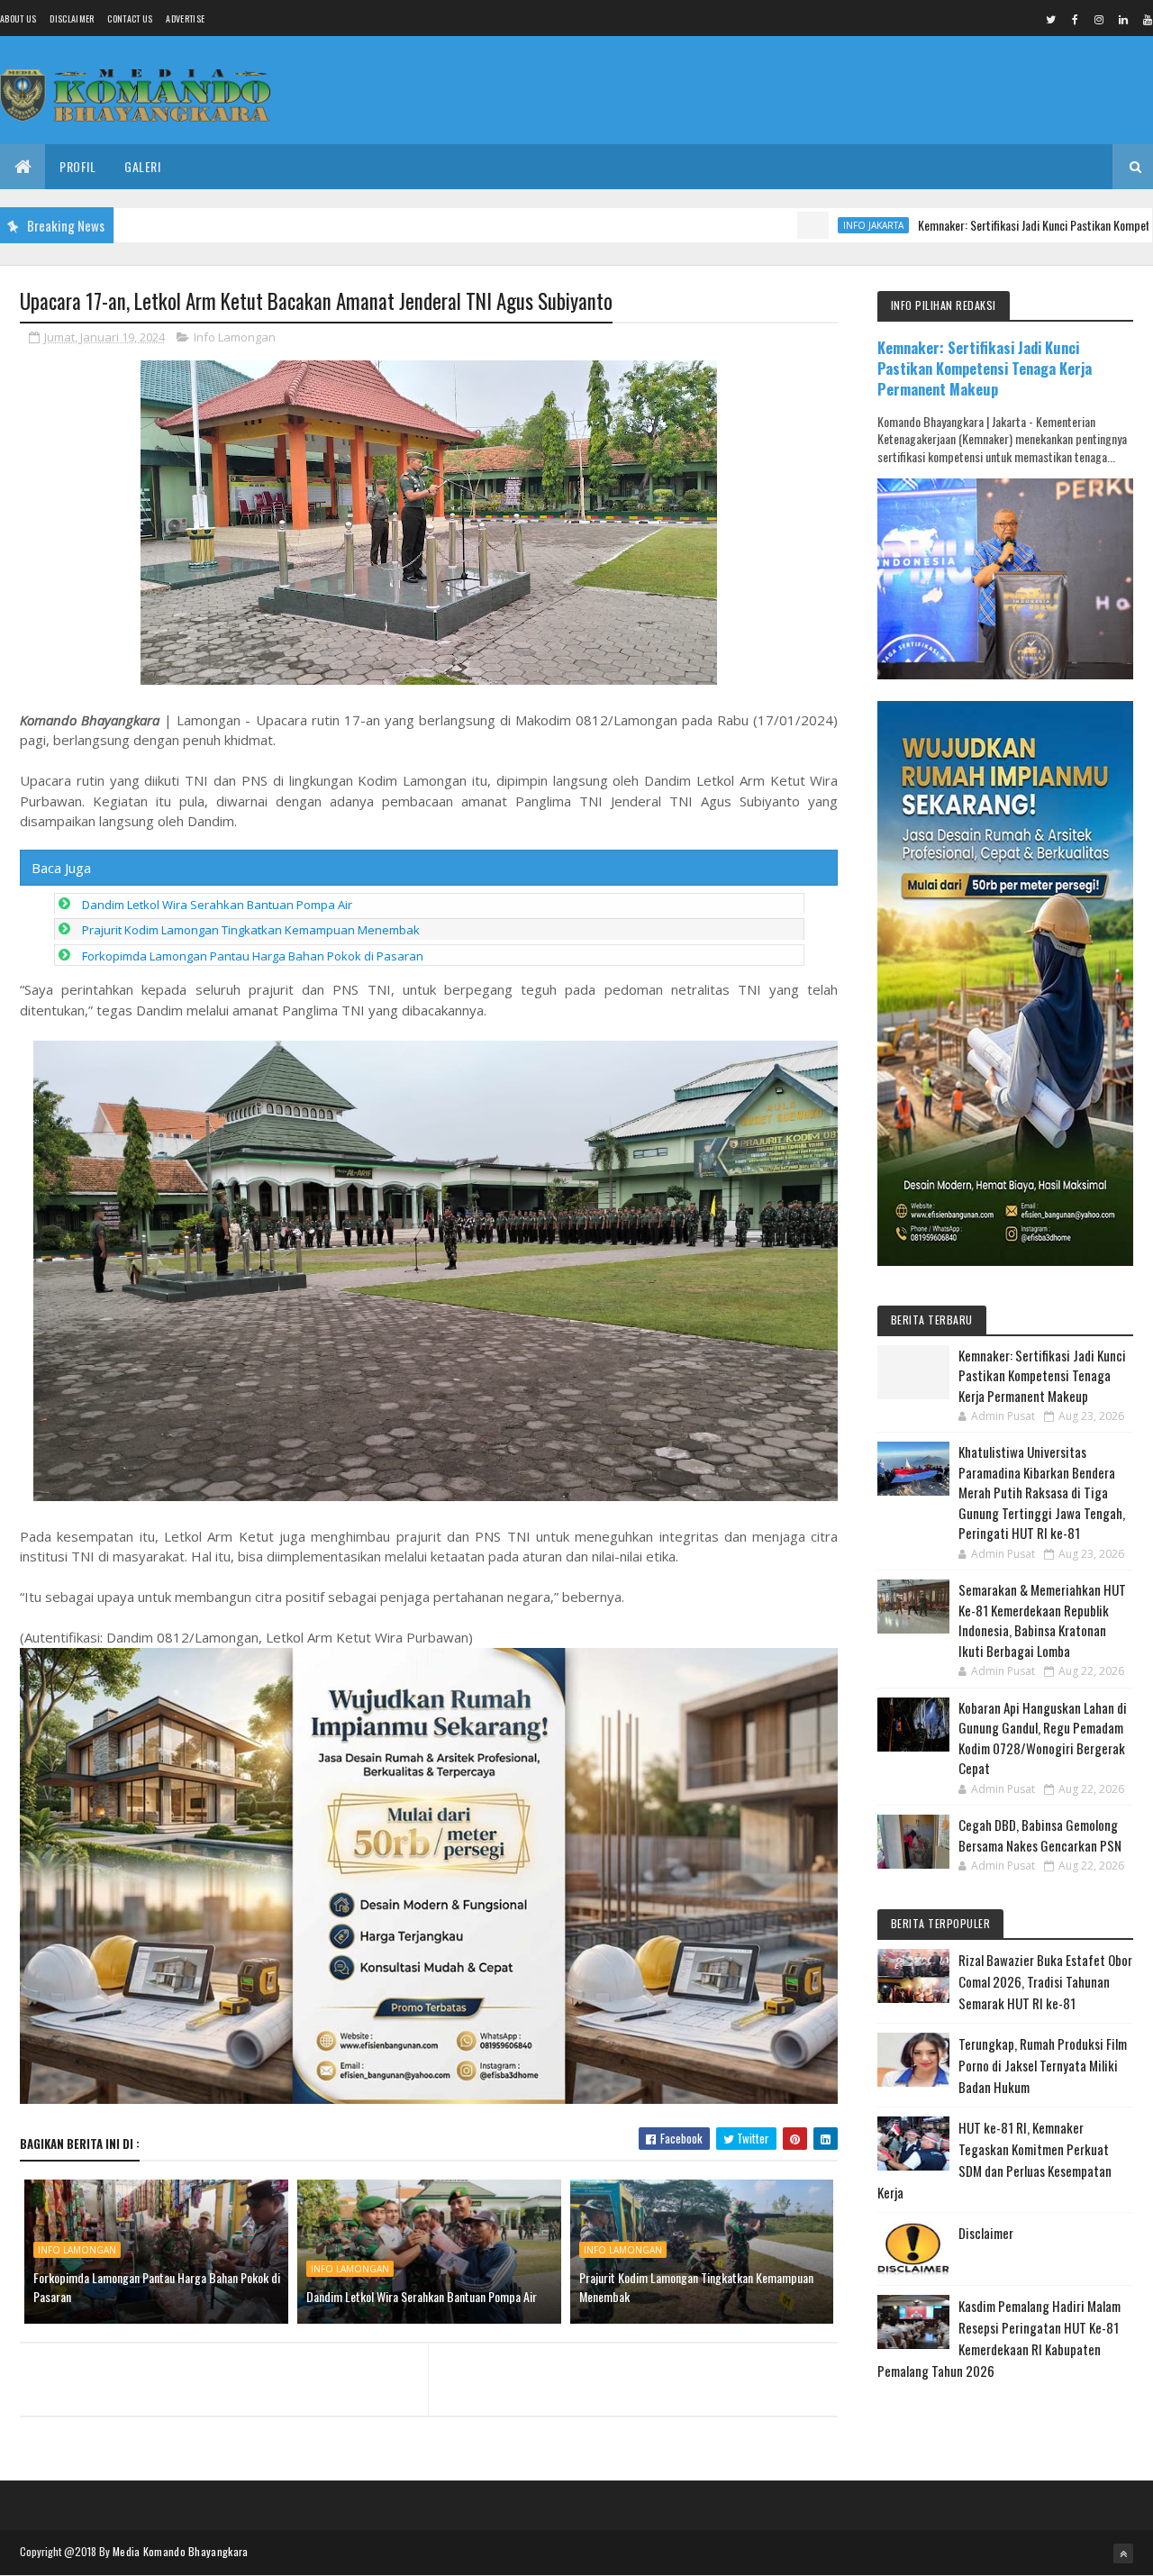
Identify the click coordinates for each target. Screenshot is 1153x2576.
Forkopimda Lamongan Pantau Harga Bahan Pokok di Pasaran (253, 956)
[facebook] (1075, 19)
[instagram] (1099, 19)
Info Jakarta (787, 225)
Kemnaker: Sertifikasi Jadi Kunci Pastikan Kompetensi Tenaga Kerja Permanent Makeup (985, 368)
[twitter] (1050, 19)
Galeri (142, 166)
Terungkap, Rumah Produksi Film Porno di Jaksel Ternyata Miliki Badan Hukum (1043, 2065)
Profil (77, 166)
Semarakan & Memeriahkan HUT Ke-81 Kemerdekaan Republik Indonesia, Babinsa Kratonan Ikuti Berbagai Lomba (1042, 1620)
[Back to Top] (1123, 2553)
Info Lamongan (235, 337)
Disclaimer (72, 18)
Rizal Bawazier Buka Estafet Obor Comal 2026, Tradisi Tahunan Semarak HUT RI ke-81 (1045, 1981)
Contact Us (130, 18)
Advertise (185, 18)
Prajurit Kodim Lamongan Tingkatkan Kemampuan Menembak (251, 930)
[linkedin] (1123, 19)
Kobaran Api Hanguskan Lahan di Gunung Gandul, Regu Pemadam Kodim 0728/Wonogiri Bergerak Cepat (1043, 1738)
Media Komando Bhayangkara (181, 2551)
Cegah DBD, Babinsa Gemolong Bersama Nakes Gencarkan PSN (1040, 1835)
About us (18, 18)
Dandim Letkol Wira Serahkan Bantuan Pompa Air (217, 905)
